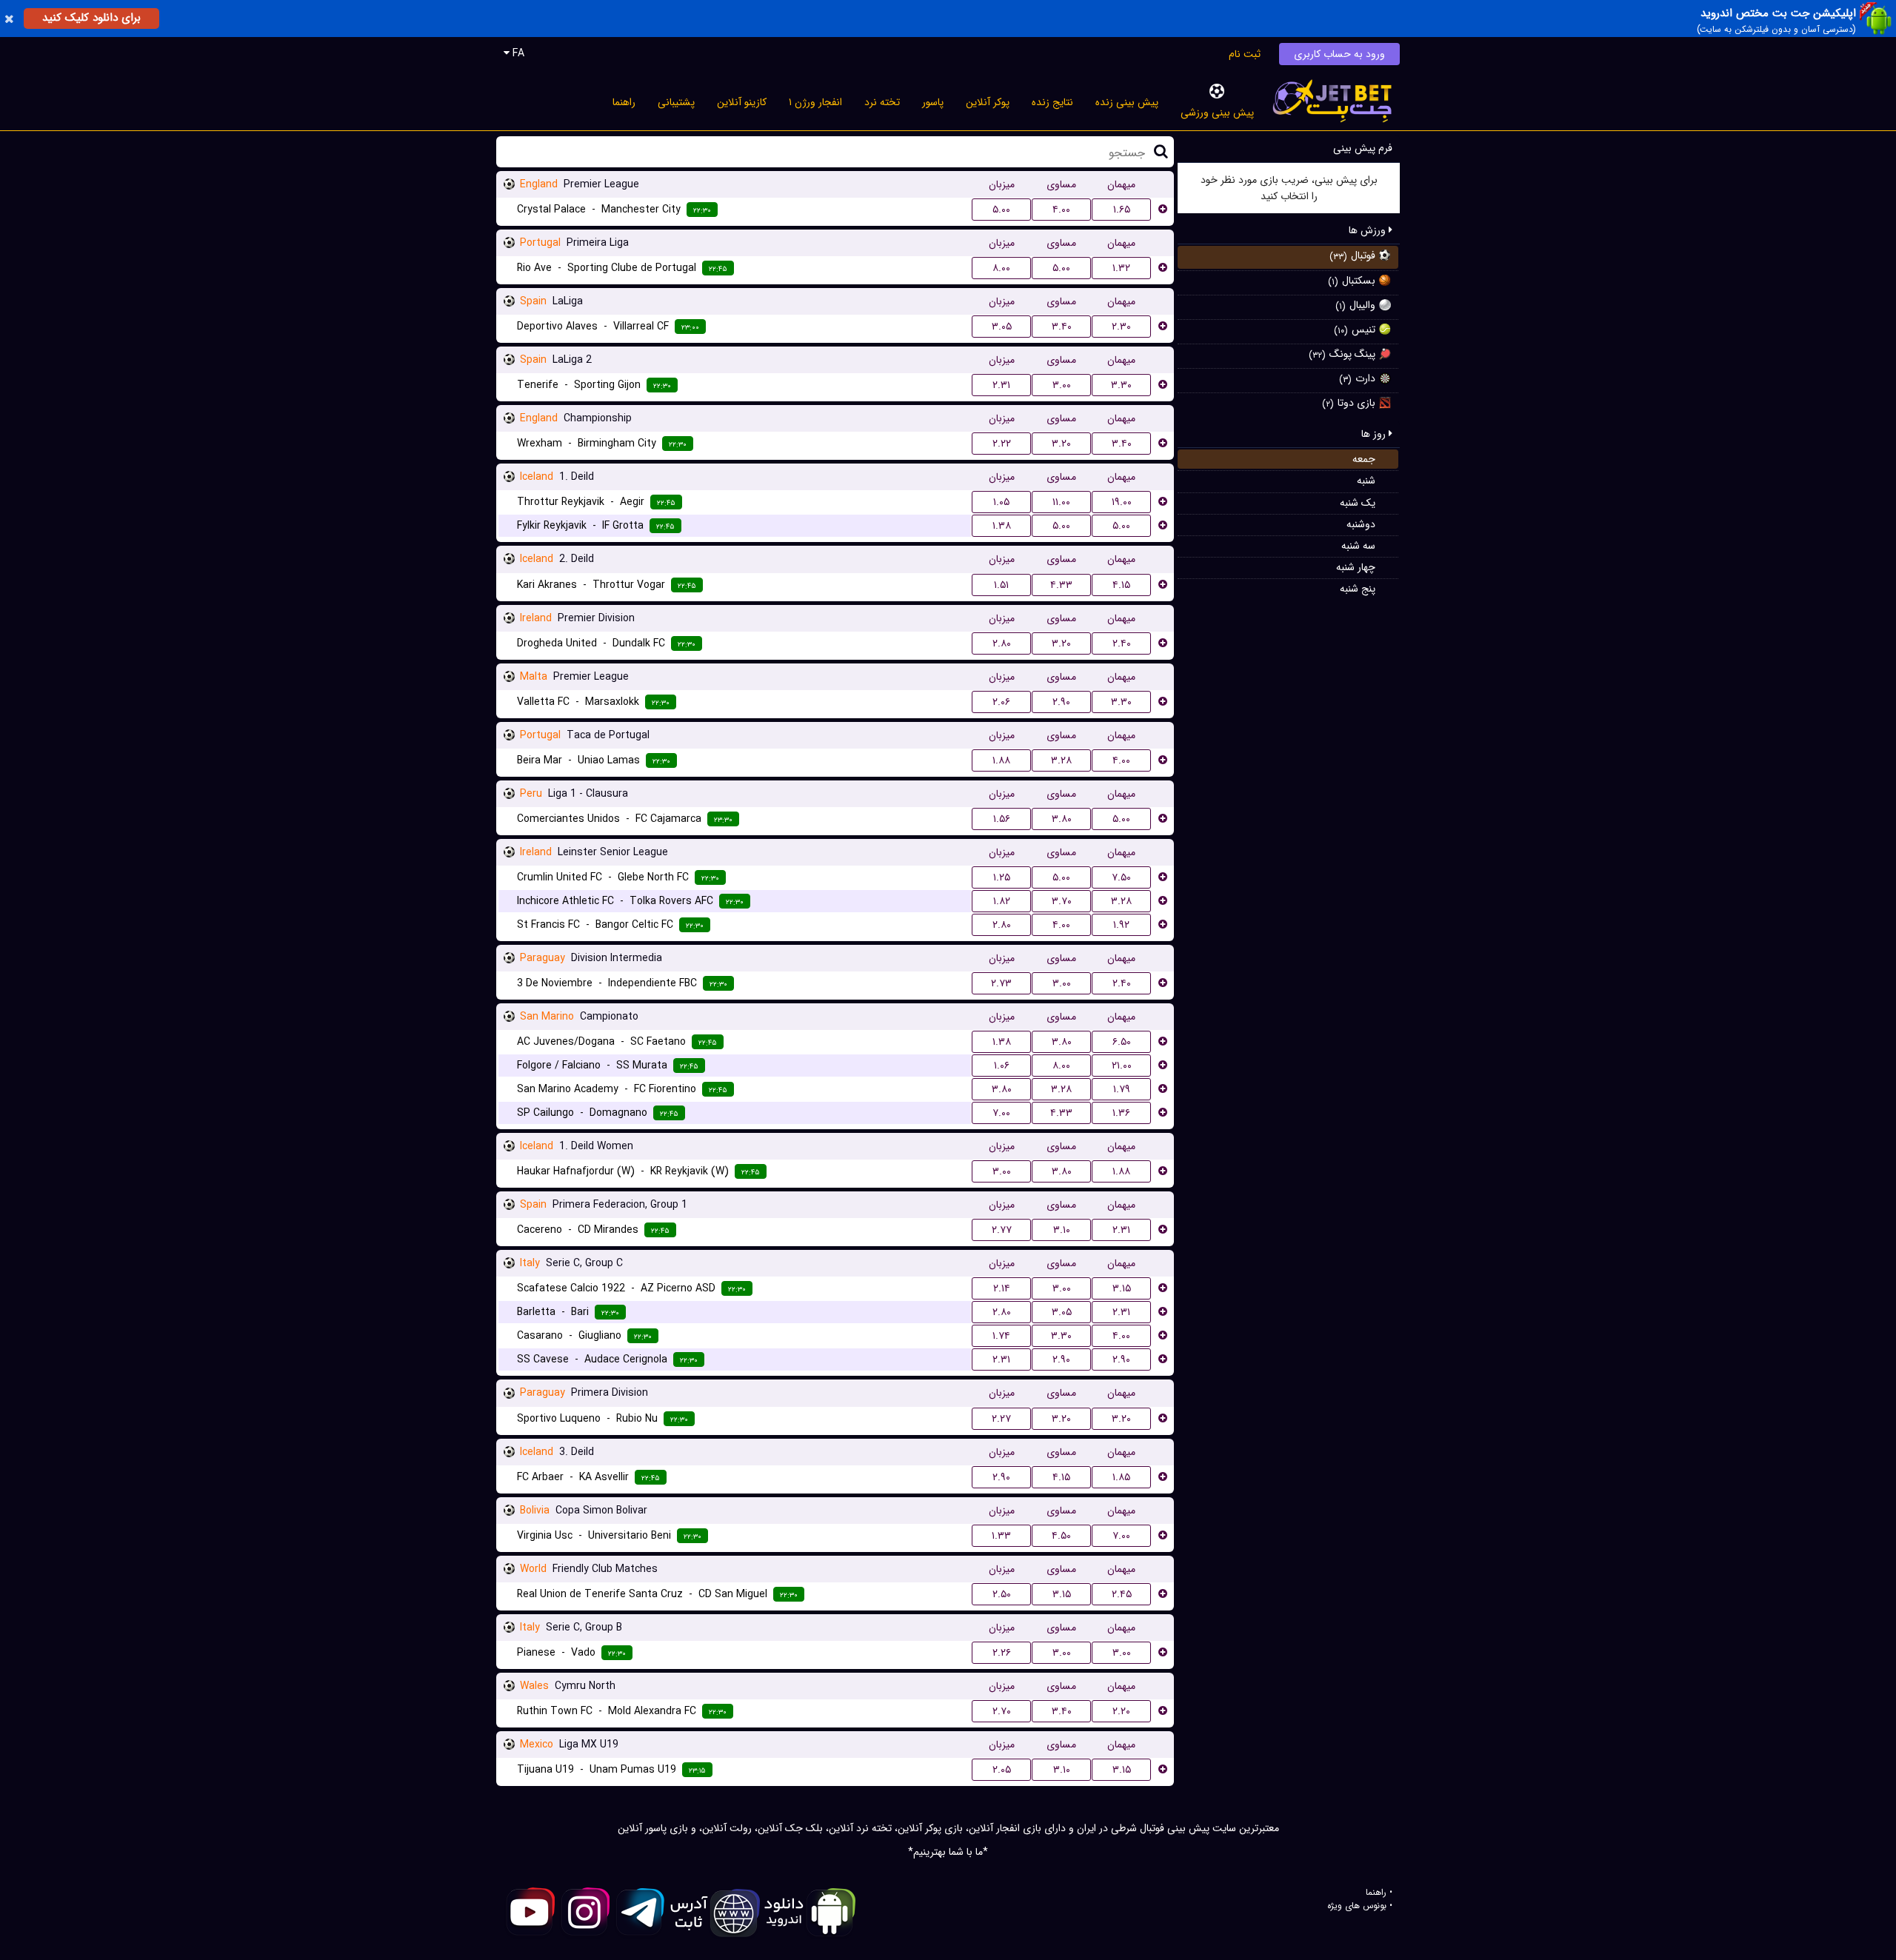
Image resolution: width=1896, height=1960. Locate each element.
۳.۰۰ (1062, 385)
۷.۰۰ (1001, 1113)
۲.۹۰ (1061, 702)
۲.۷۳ (1001, 983)
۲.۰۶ (1001, 702)
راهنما (624, 102)
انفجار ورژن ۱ (815, 102)
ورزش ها (1369, 230)
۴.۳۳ (1061, 585)
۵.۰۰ (1001, 210)
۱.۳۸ (1002, 526)
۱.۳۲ (1121, 268)
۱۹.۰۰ (1122, 502)
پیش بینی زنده (1127, 102)
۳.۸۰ (1062, 819)
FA (517, 53)
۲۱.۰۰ (1122, 1066)
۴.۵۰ (1061, 1536)
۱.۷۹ (1122, 1089)
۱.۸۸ (1001, 760)
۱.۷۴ (1001, 1336)
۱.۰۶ (1002, 1066)
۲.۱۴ (1002, 1288)
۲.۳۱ (1001, 385)
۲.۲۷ (1001, 1419)
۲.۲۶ (1002, 1653)
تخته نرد (882, 102)
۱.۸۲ (1002, 901)
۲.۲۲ (1002, 444)
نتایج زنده (1052, 102)
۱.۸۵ (1121, 1477)
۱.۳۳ (1001, 1536)
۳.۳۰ (1121, 385)
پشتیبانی (676, 102)
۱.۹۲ (1121, 925)
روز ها (1375, 434)
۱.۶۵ (1122, 210)
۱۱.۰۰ (1061, 502)
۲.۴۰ (1122, 643)
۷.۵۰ (1121, 877)
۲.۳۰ (1121, 327)
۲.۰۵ (1002, 1770)
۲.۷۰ (1002, 1711)
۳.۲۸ (1061, 760)
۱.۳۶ (1121, 1113)
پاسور (933, 102)
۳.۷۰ (1062, 901)
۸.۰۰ (1001, 268)
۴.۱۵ (1121, 585)
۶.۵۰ (1122, 1042)
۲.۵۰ (1002, 1594)
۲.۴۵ (1122, 1594)
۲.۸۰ (1002, 643)
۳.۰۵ (1002, 327)
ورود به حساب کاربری (1339, 54)
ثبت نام (1245, 54)
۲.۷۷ (1002, 1230)
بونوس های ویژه (1357, 1906)
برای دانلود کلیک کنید (91, 18)
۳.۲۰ (1061, 444)
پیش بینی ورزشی (1217, 113)
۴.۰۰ (1061, 210)
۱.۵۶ (1002, 819)
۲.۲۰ (1121, 1711)
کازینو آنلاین (742, 102)
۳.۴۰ (1062, 327)
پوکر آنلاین (988, 102)
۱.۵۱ (1001, 585)
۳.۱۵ (1122, 1288)
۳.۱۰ (1062, 1230)
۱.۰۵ (1001, 502)
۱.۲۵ (1002, 877)
